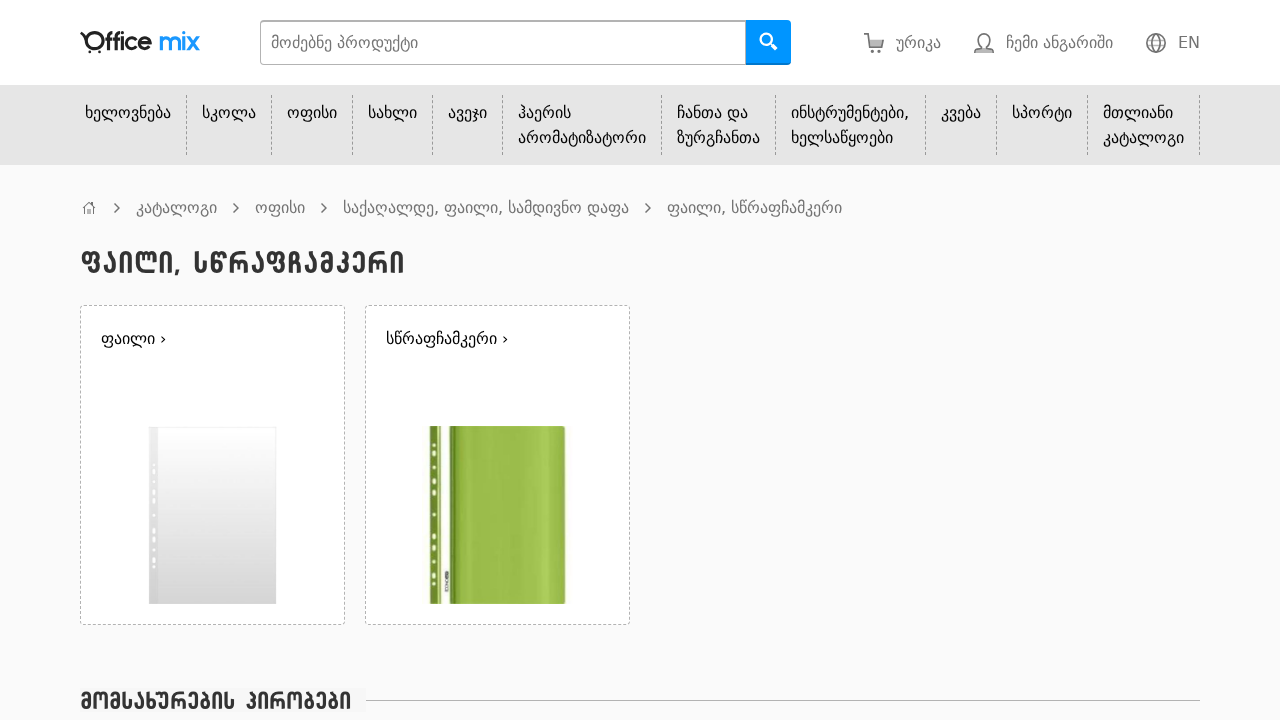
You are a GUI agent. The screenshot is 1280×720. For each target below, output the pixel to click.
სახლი (392, 112)
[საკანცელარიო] (89, 207)
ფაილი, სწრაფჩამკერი (754, 207)
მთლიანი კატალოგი (1143, 125)
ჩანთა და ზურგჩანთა (718, 125)
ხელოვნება (128, 112)
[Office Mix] (140, 42)
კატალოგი (176, 207)
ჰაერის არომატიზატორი (582, 125)
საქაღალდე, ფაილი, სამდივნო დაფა (486, 207)
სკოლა (229, 112)
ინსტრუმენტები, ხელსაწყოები (850, 125)
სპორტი (1042, 112)
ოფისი (312, 112)
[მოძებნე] (768, 42)
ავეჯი (467, 112)
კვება (961, 112)
